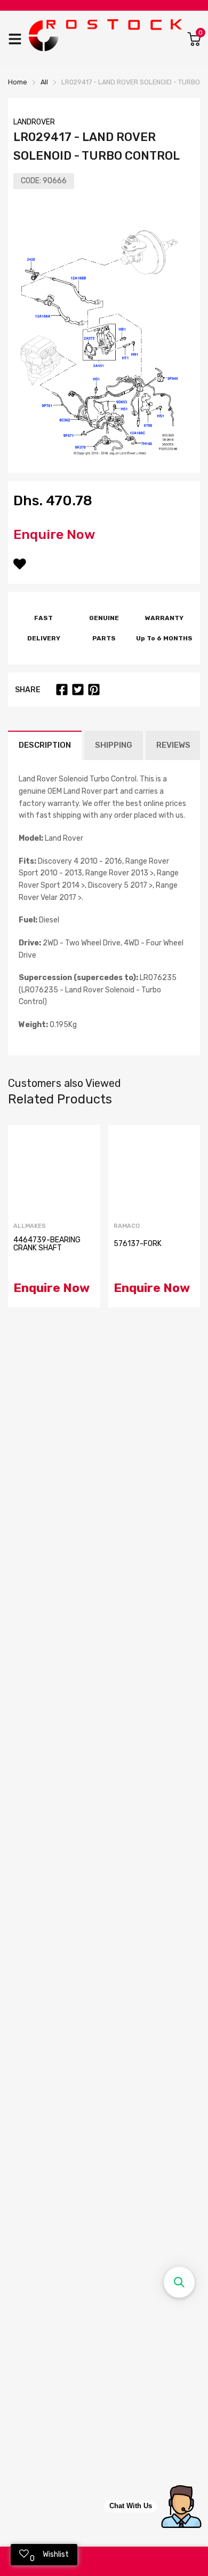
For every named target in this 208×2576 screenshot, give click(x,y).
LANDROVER (34, 122)
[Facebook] (62, 690)
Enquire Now (54, 534)
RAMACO (127, 1226)
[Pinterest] (94, 690)
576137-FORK (138, 1244)
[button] (179, 2282)
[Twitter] (78, 690)
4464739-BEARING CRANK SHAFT (47, 1244)
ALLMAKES (30, 1226)
